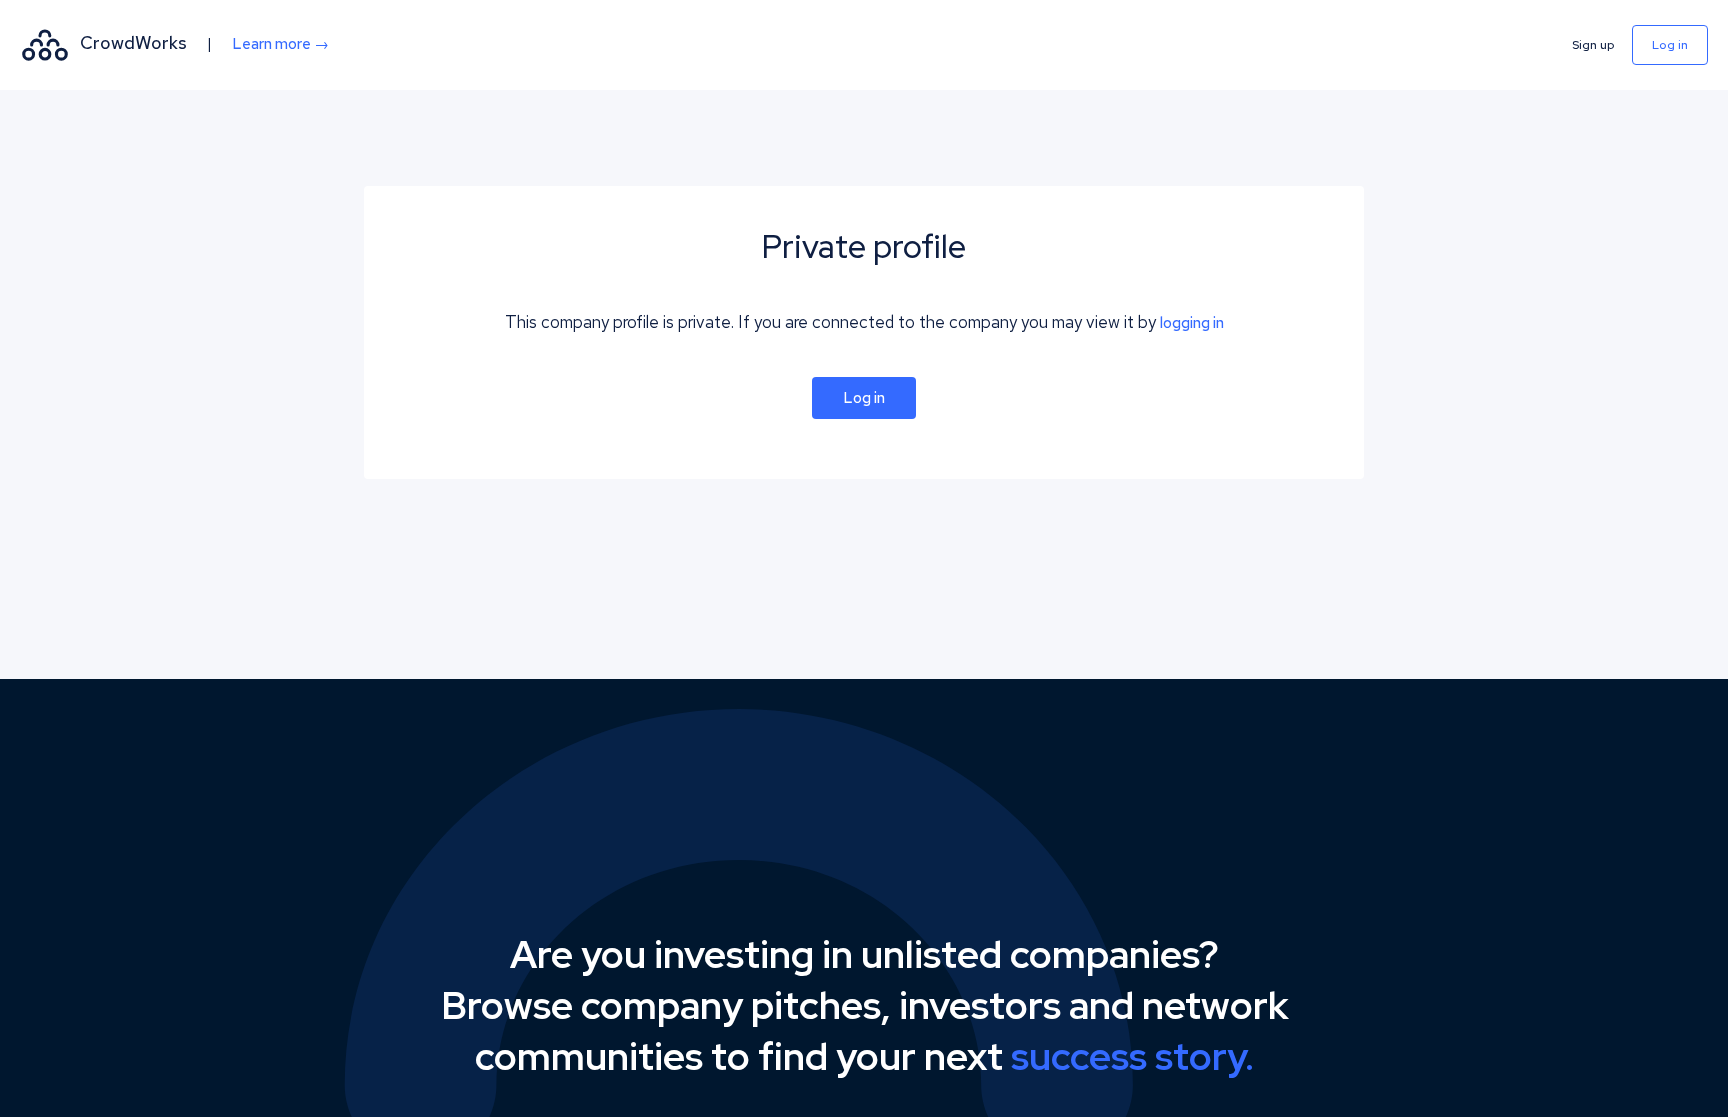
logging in (1192, 323)
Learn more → (280, 44)
